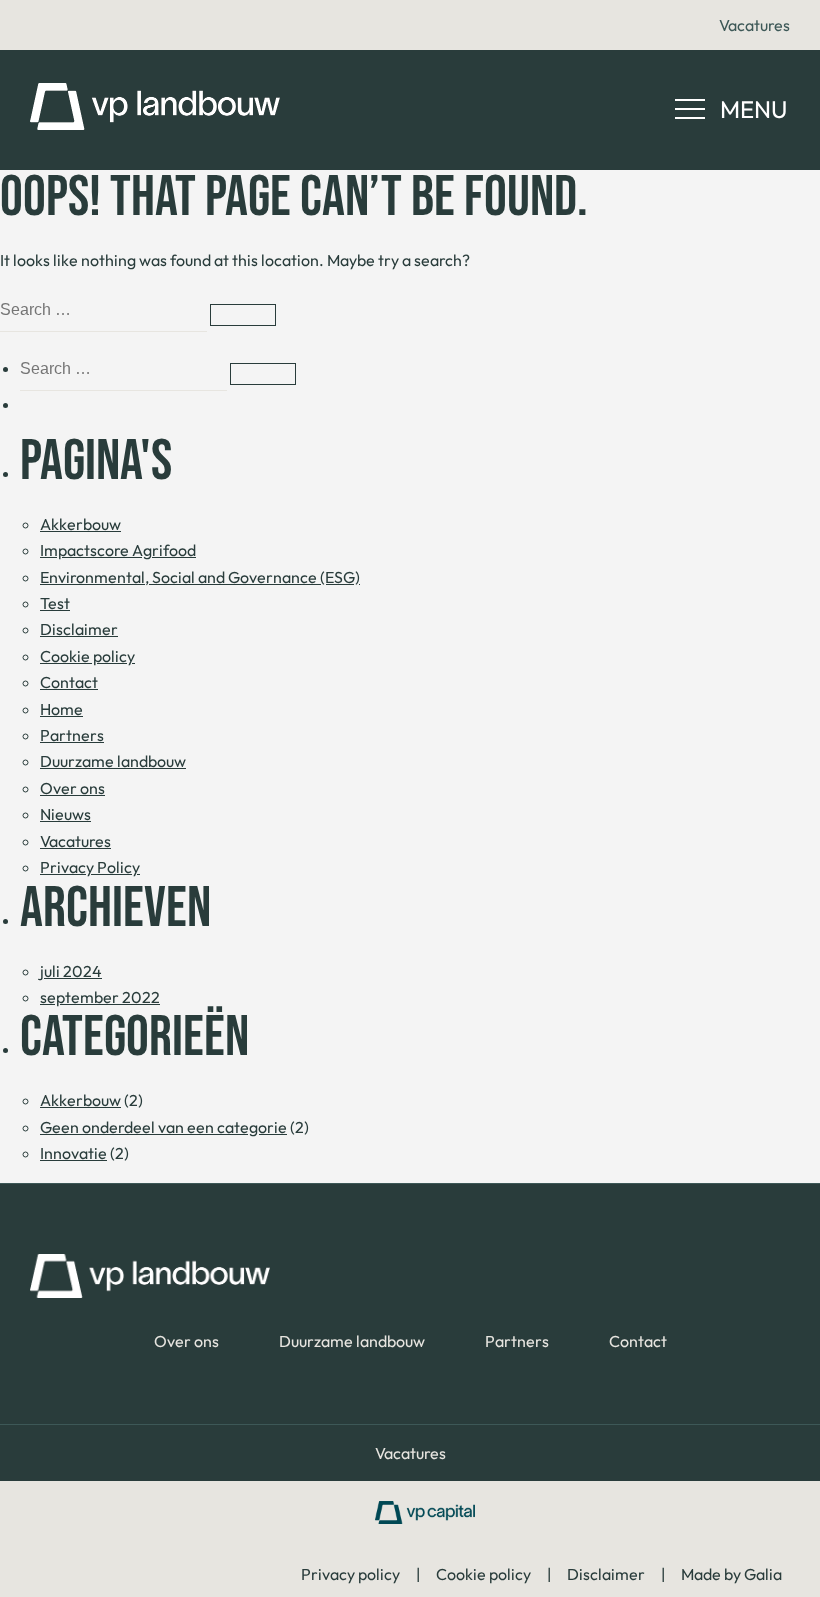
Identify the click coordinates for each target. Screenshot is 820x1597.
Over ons (72, 788)
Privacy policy (350, 1574)
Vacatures (754, 25)
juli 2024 (71, 971)
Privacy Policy (90, 867)
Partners (72, 735)
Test (55, 603)
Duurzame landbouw (113, 761)
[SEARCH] (243, 315)
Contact (69, 682)
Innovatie (73, 1153)
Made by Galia (731, 1574)
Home (61, 709)
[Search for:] (105, 309)
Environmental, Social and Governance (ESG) (200, 577)
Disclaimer (79, 629)
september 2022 (100, 997)
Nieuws (65, 814)
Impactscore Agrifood (118, 550)
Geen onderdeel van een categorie (163, 1127)
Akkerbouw (80, 524)
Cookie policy (87, 656)
